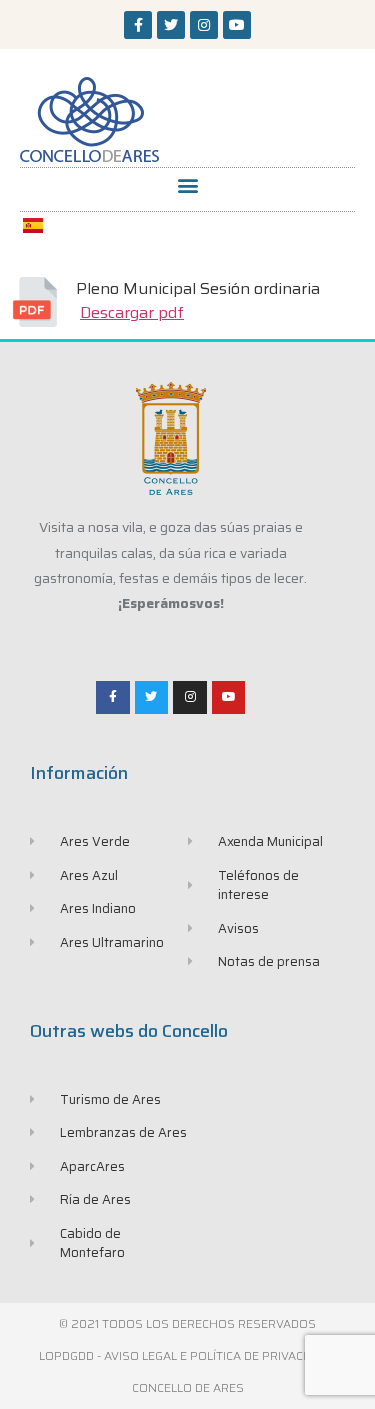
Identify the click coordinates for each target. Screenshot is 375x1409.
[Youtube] (237, 25)
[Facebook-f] (138, 25)
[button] (187, 184)
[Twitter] (171, 25)
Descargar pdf (132, 312)
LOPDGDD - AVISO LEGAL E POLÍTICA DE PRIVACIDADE (188, 1355)
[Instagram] (204, 25)
